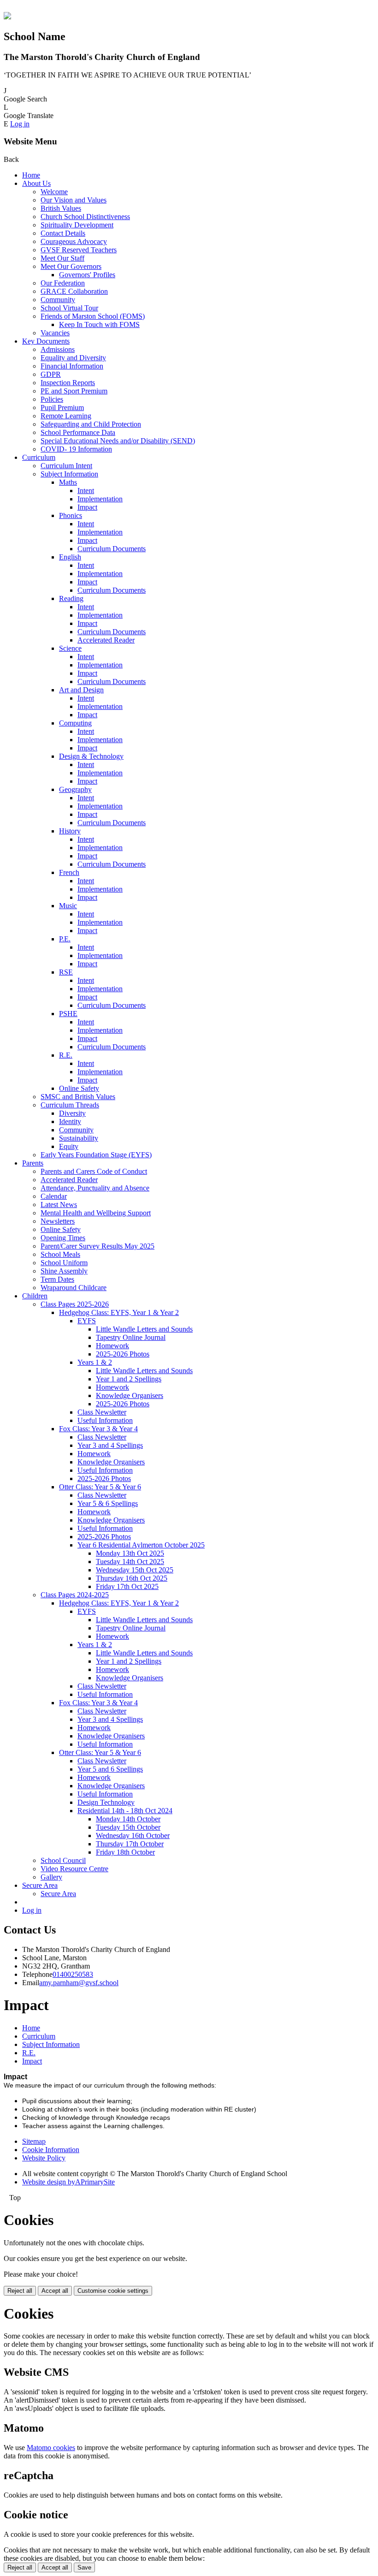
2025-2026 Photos (123, 1354)
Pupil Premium (62, 408)
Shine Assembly (64, 1271)
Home (31, 175)
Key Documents (46, 341)
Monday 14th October (128, 1819)
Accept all (55, 2291)
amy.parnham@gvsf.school (79, 1983)
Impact (87, 507)
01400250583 (73, 1974)
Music (68, 906)
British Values (61, 208)
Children (35, 1296)
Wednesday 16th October (133, 1835)
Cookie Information (51, 2150)
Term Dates (57, 1279)
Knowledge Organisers (130, 1395)
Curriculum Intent (66, 466)
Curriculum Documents (112, 549)
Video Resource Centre (74, 1869)
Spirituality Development (77, 225)
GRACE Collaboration (74, 291)
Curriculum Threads (70, 1105)
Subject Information (69, 474)
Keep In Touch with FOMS (99, 324)
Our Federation (63, 283)
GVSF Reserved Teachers (79, 250)
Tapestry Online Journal (131, 1337)
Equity (69, 1146)
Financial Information (72, 366)
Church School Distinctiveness (85, 217)
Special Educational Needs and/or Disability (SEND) (118, 441)
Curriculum (39, 457)
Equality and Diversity (73, 358)
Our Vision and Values (74, 200)
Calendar (54, 1196)
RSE (66, 972)
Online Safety (79, 1088)
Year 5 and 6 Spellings (110, 1769)
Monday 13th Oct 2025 (130, 1553)
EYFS (87, 1321)
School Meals (60, 1254)
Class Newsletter (102, 1412)
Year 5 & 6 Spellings (108, 1503)
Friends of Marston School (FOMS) (93, 316)
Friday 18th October (125, 1852)
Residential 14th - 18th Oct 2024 (125, 1811)
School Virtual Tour (69, 308)
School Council (63, 1860)
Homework (112, 1346)
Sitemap (34, 2141)
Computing (75, 723)
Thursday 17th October (130, 1844)
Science (70, 648)
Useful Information (105, 1420)
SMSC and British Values (78, 1097)
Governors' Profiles (87, 275)
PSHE (68, 1014)
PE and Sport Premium (74, 391)
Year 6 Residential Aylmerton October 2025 (141, 1545)
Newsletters (58, 1221)
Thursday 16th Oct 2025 (132, 1578)
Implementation (100, 499)
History (70, 831)
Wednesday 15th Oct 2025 (135, 1570)
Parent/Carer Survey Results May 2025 (97, 1246)
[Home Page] (7, 17)
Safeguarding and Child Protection (91, 424)
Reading (71, 598)
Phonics (71, 515)
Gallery (51, 1877)
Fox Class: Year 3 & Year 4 (98, 1429)
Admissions (58, 349)
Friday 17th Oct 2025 (127, 1586)
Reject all (20, 2291)
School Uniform (64, 1263)
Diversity (72, 1113)
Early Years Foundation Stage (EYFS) (96, 1155)
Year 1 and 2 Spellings (129, 1379)
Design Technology (106, 1802)
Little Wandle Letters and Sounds (144, 1329)
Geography (75, 789)
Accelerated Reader (106, 640)
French (69, 872)
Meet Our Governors (71, 266)
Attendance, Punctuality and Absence (95, 1188)
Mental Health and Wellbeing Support (96, 1213)
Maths (68, 482)
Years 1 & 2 (95, 1362)
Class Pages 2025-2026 (75, 1304)
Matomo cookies (51, 2448)
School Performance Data (78, 432)
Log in (20, 124)
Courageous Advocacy (74, 241)
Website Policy (44, 2158)
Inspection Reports (68, 383)
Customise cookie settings (113, 2291)
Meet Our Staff (62, 258)
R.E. (66, 1055)
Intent (86, 491)
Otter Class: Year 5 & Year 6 (100, 1487)
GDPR (51, 374)
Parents (33, 1163)
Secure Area (40, 1885)
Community (58, 300)
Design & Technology (91, 756)
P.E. (65, 939)
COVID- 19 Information (76, 449)
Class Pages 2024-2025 (75, 1595)
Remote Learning (66, 416)
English (70, 557)
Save (84, 2567)
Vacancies (55, 333)
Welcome (54, 192)
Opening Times (63, 1238)
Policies (52, 399)
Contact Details (63, 233)
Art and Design (81, 690)
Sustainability (79, 1138)
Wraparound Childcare (74, 1288)
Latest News (59, 1205)
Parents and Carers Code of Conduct (94, 1171)
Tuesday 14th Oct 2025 (130, 1562)
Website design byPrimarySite (68, 2182)
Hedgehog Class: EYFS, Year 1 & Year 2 (119, 1312)
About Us (36, 183)
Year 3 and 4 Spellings (110, 1445)
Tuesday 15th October (128, 1827)
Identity (70, 1121)
